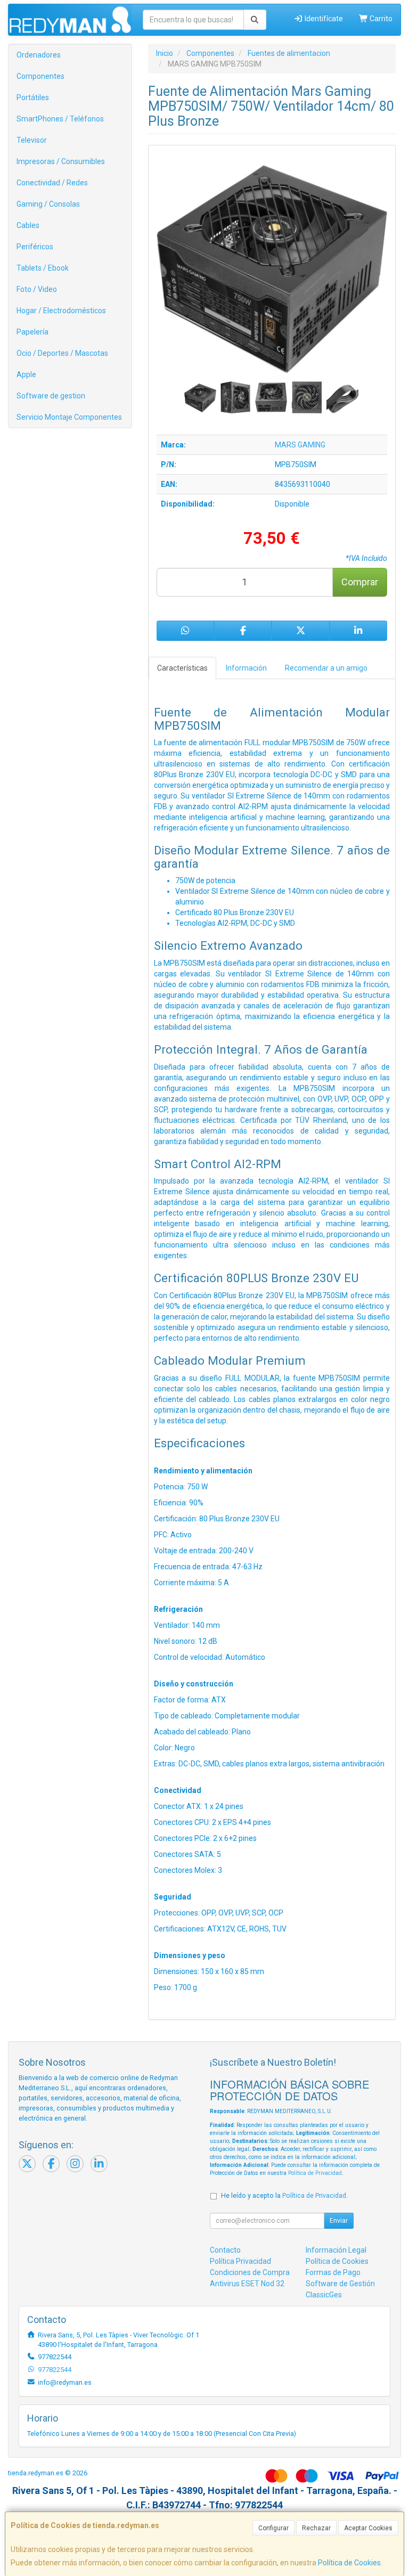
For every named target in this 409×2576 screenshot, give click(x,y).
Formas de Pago (333, 2272)
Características (182, 668)
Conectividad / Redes (52, 183)
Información (246, 668)
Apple (26, 374)
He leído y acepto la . (284, 2195)
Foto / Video (37, 289)
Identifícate (323, 19)
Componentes (40, 76)
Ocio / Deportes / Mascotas (62, 353)
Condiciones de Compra (250, 2272)
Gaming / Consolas (48, 204)
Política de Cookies (349, 2563)
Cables (28, 225)
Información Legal (336, 2250)
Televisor (32, 140)
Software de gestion (51, 396)
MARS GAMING (300, 445)
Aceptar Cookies (368, 2528)
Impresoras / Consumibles (61, 161)
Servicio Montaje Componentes (69, 417)
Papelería (32, 332)
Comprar (360, 582)
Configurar (273, 2528)
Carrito (380, 19)
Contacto (225, 2250)
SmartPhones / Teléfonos (60, 119)
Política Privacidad (240, 2261)
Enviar (339, 2221)
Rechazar (316, 2528)
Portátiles (33, 97)
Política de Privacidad (315, 2173)
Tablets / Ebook (43, 268)
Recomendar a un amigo (326, 668)
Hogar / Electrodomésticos (61, 311)
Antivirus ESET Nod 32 (247, 2284)
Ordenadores (39, 55)
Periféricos (35, 247)
